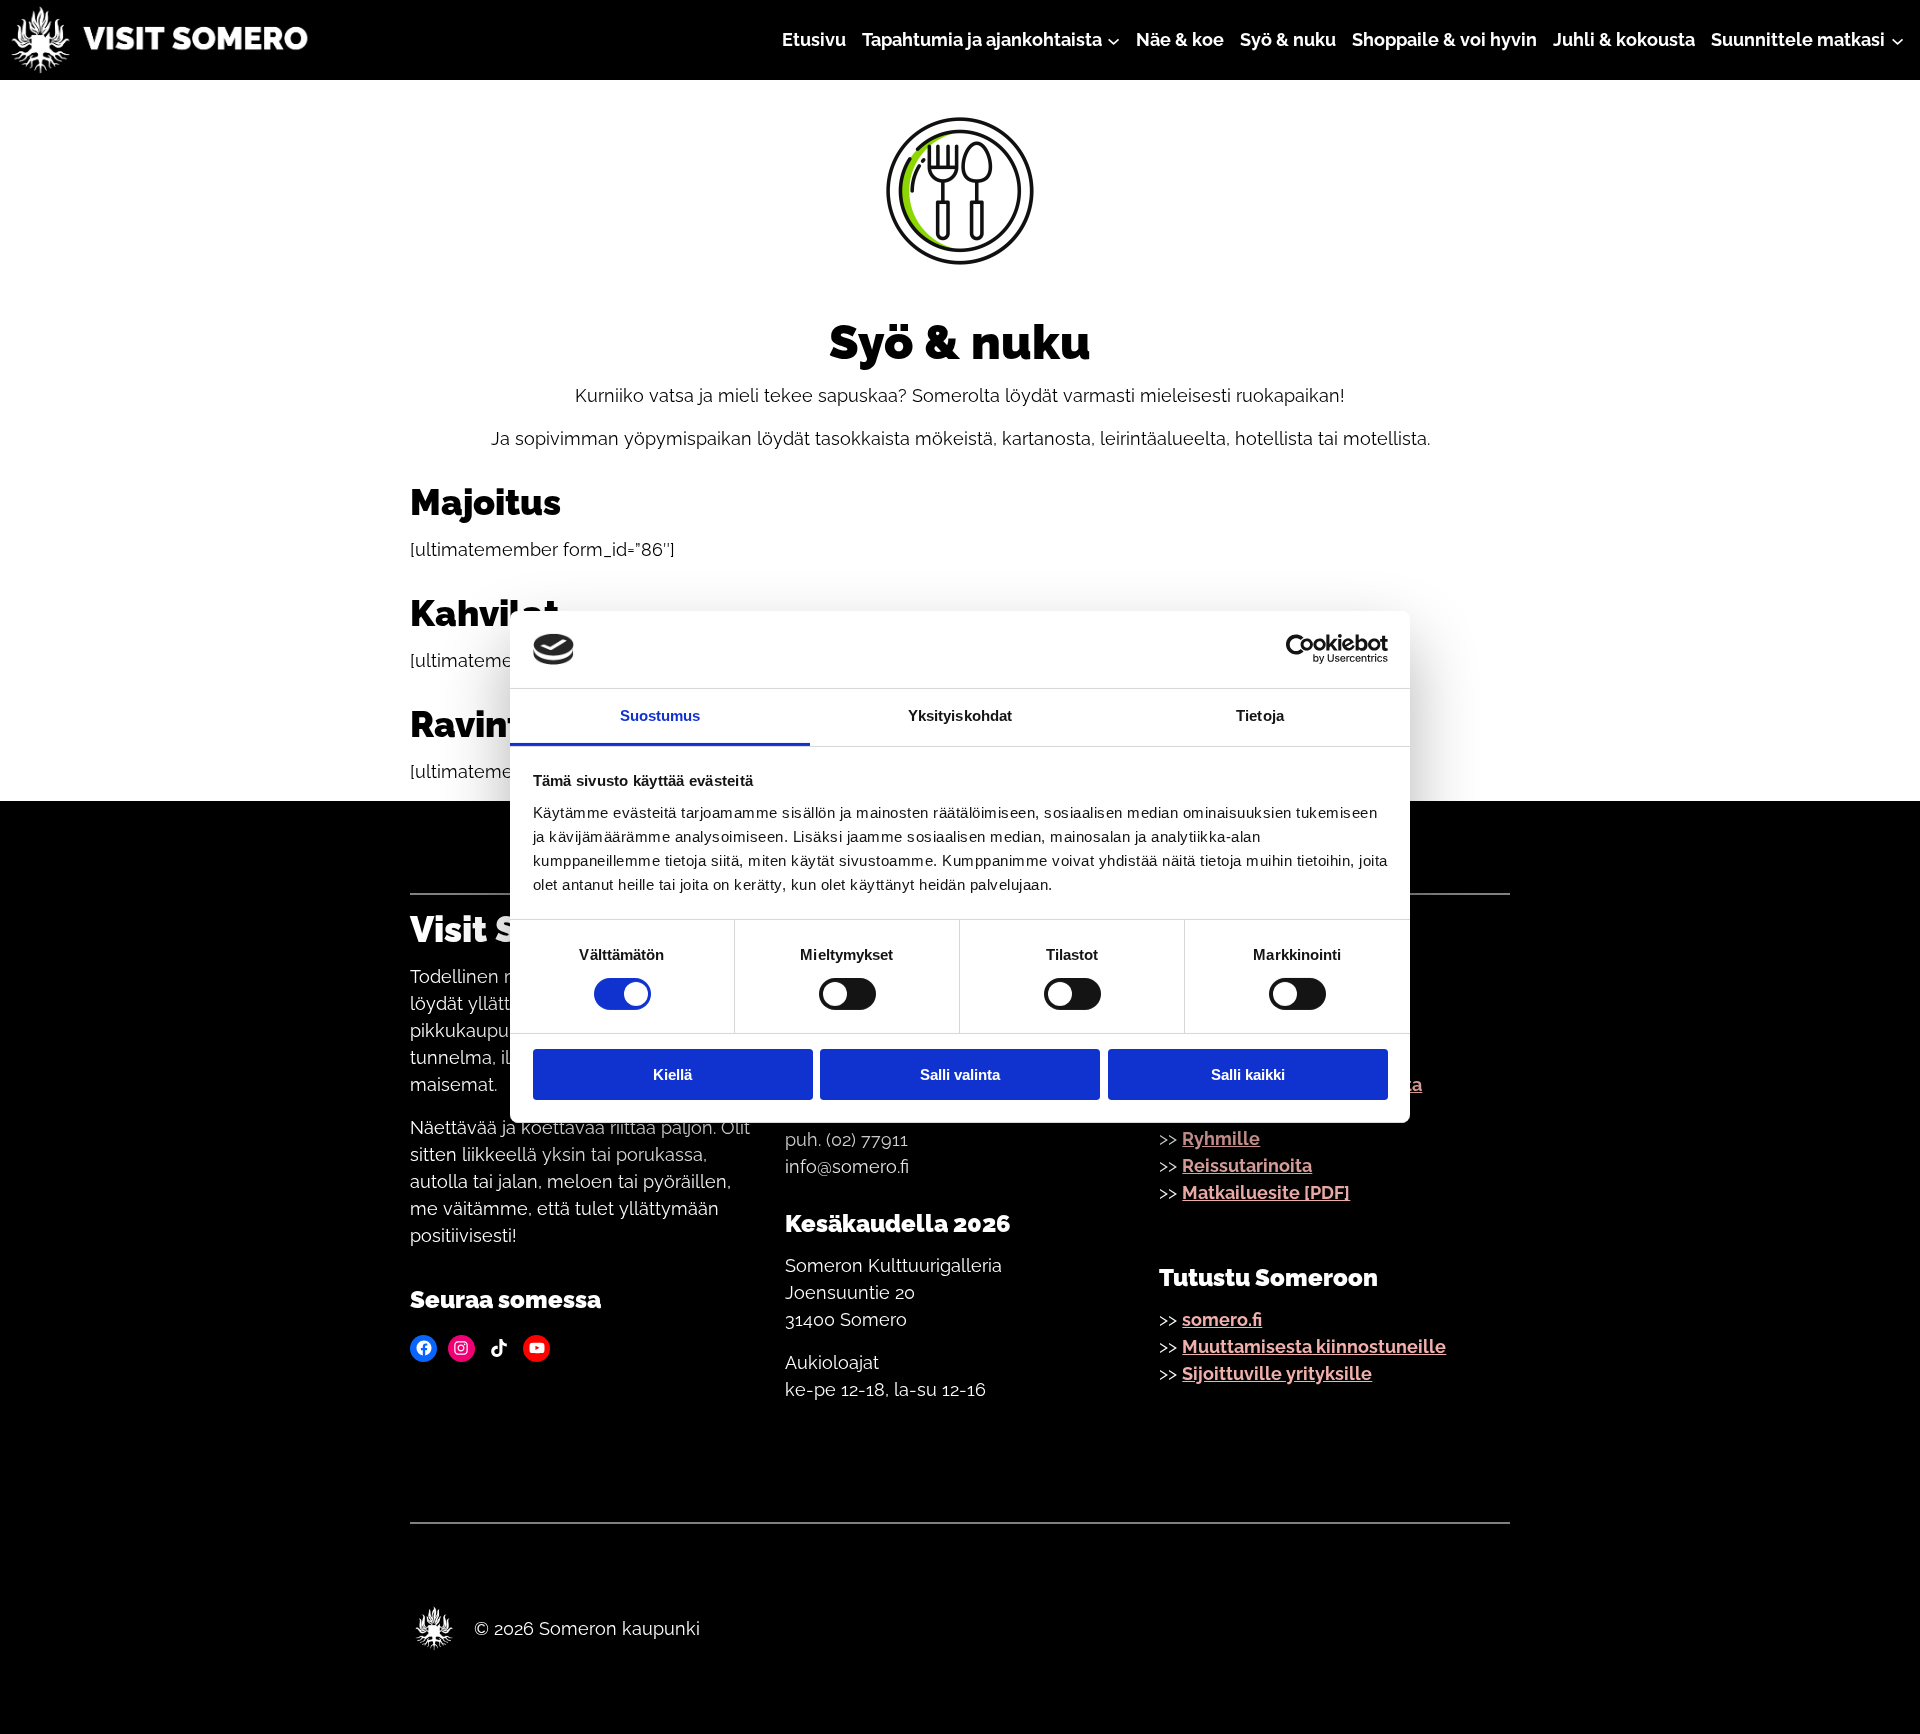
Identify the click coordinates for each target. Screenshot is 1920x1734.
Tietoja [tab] (1260, 715)
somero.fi (1222, 1319)
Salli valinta (960, 1074)
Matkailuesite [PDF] (1266, 1192)
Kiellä (672, 1074)
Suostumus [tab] (660, 715)
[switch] (847, 994)
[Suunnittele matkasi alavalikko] (1897, 39)
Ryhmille (1221, 1138)
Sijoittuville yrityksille (1277, 1373)
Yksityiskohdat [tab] (960, 715)
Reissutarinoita (1247, 1165)
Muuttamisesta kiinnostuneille (1314, 1346)
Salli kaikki (1248, 1074)
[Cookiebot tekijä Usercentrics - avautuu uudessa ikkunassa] (1300, 649)
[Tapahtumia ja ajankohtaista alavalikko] (1113, 39)
